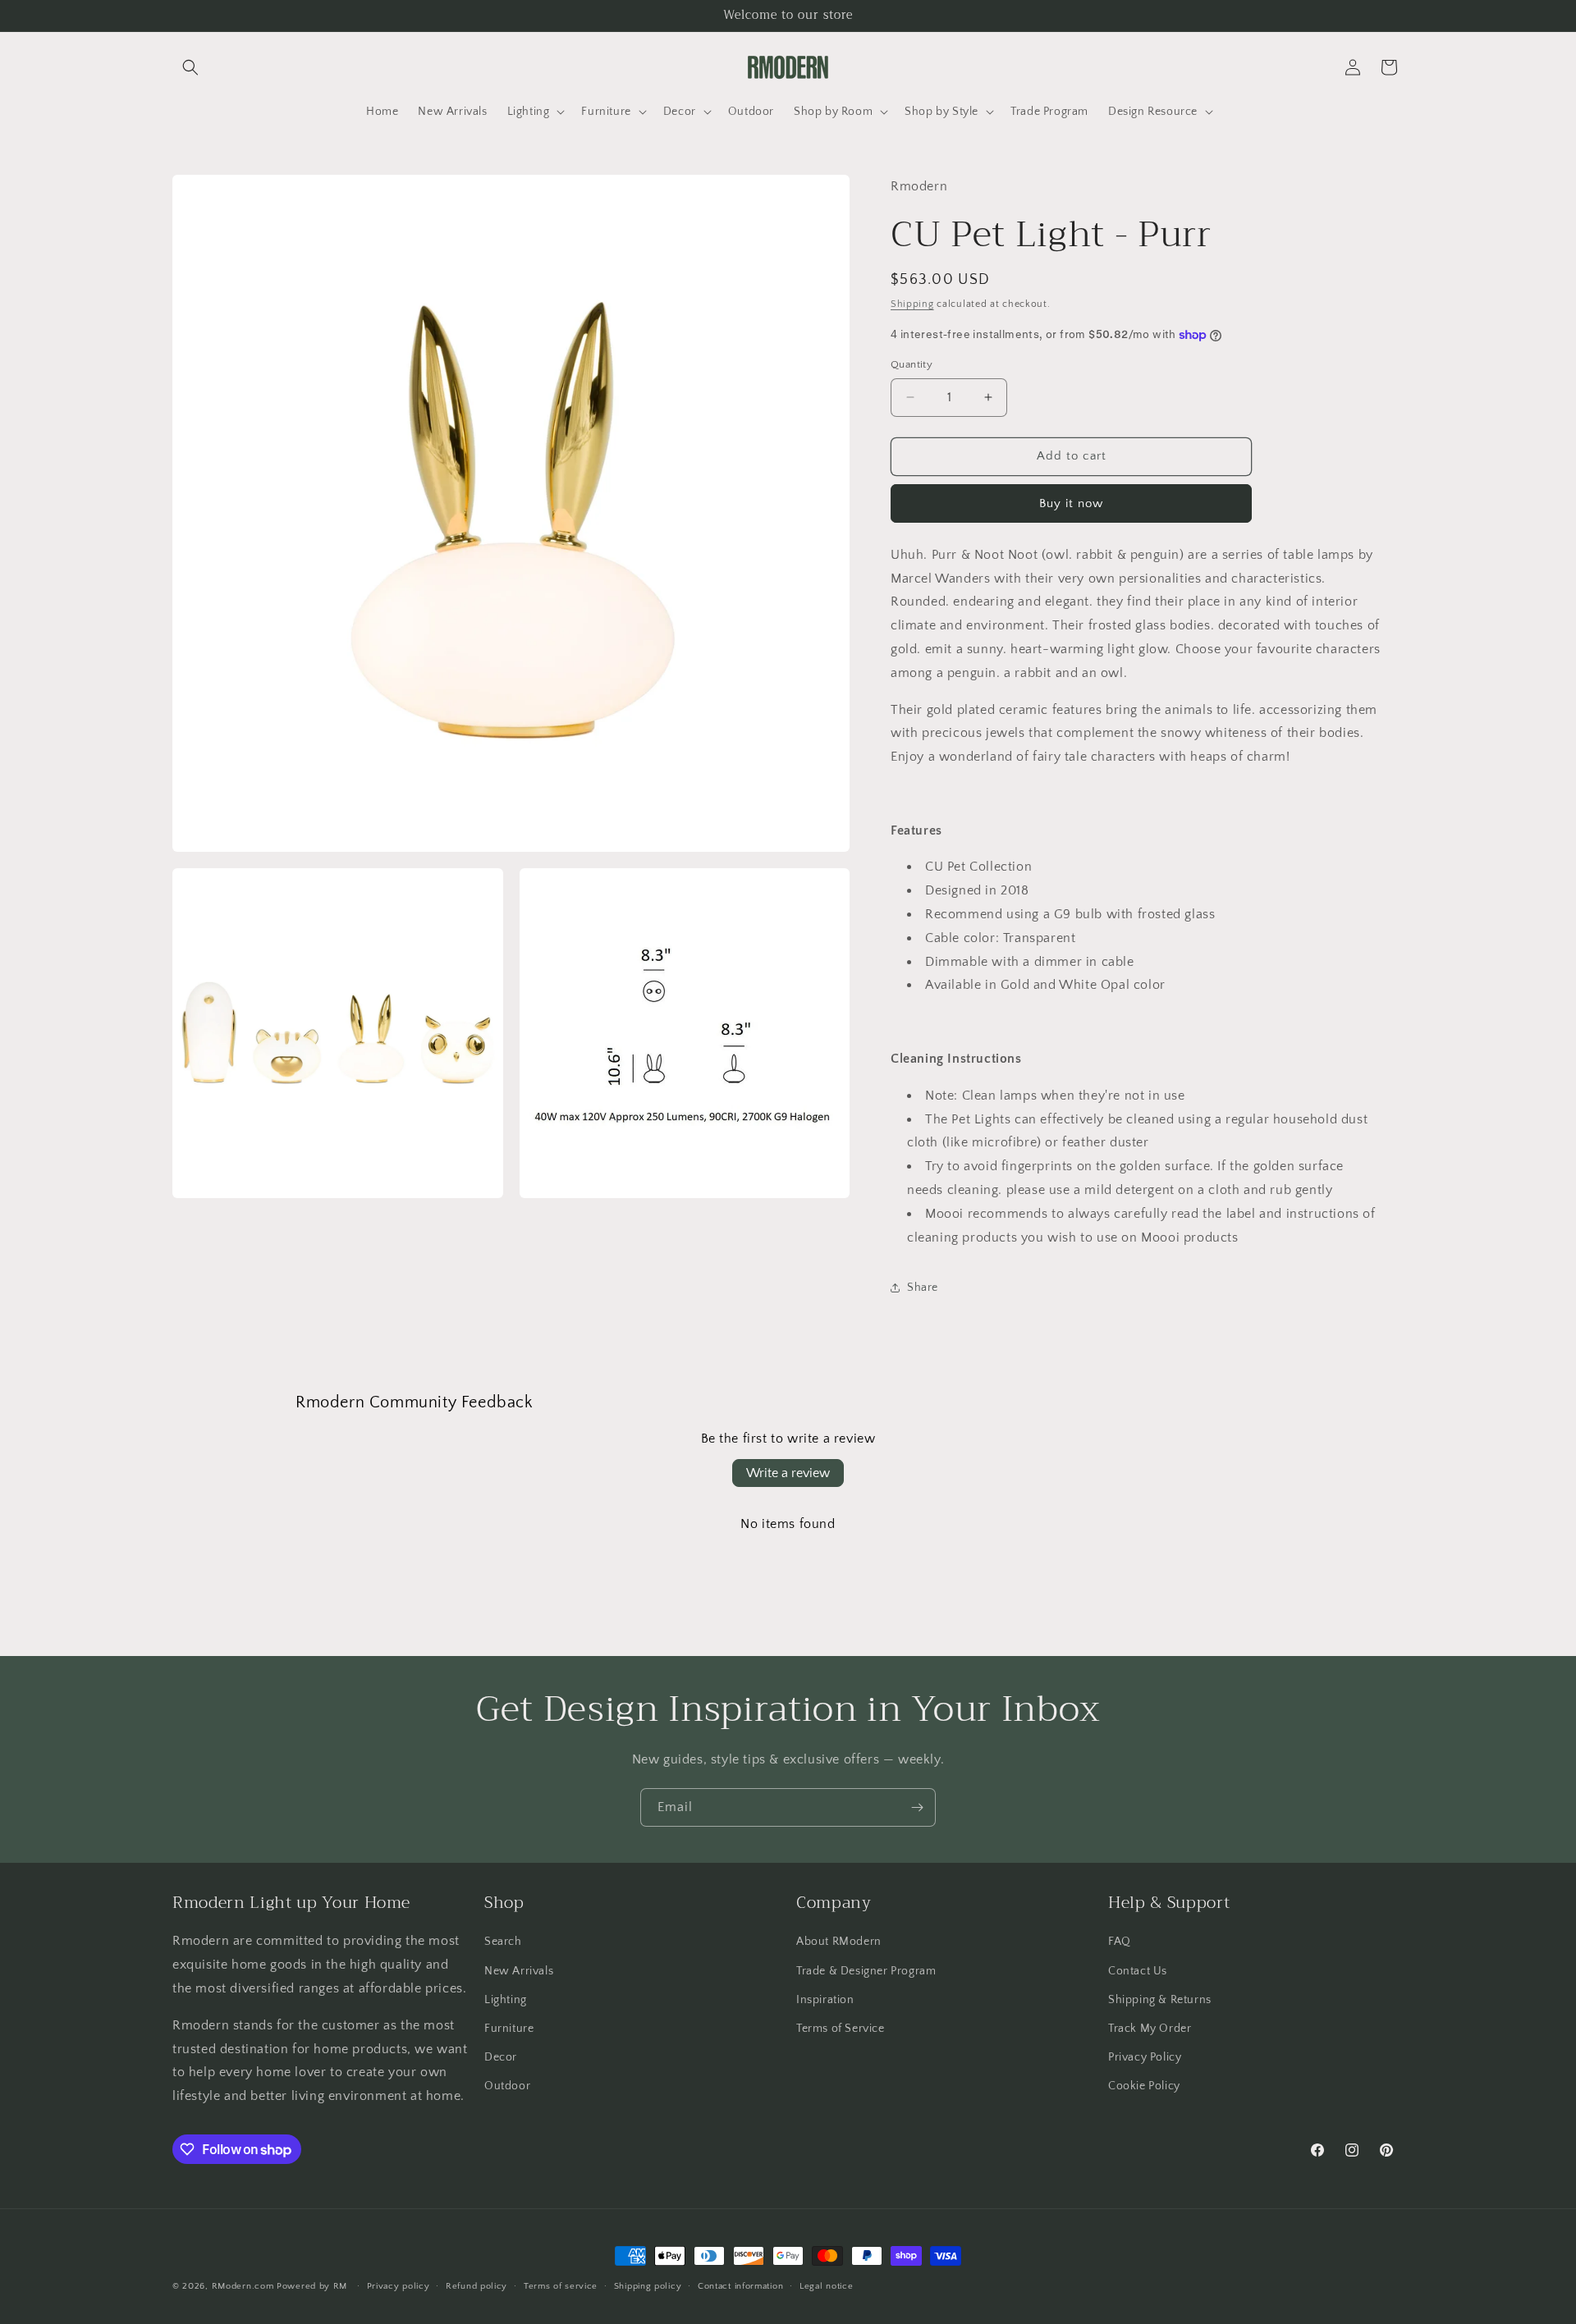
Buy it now (1071, 503)
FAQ (1120, 1942)
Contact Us (1138, 1971)
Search (503, 1942)
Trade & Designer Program (866, 1971)
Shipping (912, 304)
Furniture (509, 2029)
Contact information (740, 2286)
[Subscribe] (917, 1807)
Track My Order (1150, 2029)
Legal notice (826, 2286)
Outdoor (507, 2086)
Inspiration (825, 2000)
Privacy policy (399, 2286)
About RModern (839, 1942)
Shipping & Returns (1160, 2000)
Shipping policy (648, 2286)
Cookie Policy (1144, 2086)
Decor (501, 2057)
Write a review (788, 1473)
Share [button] (923, 1288)
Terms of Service (841, 2029)
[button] (190, 67)
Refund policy (476, 2286)
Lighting (506, 2000)
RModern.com (243, 2286)
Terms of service (561, 2286)
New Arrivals (519, 1971)
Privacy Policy (1145, 2057)
